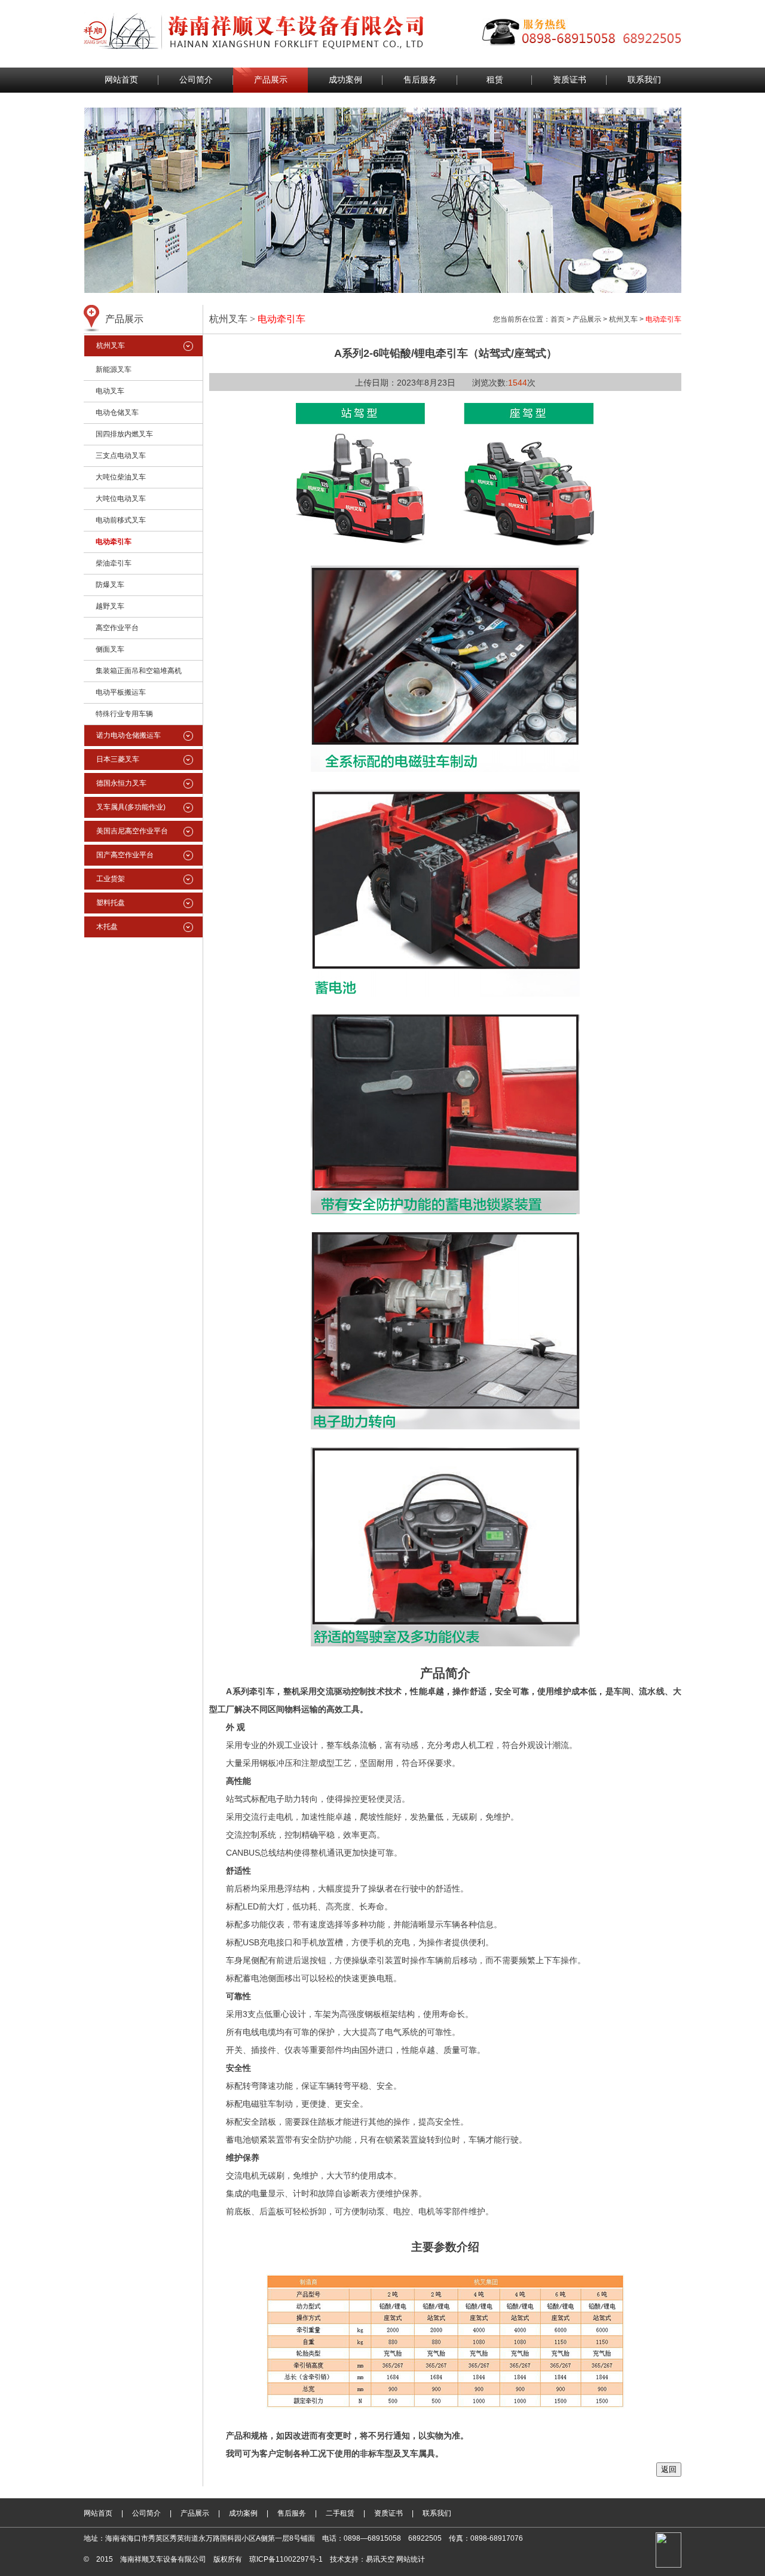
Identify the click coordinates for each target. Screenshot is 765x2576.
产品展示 (271, 80)
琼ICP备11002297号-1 (286, 2559)
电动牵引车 (114, 542)
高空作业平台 (117, 628)
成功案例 (345, 80)
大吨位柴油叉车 (121, 477)
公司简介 (196, 80)
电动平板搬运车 (121, 692)
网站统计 (411, 2559)
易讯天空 (380, 2559)
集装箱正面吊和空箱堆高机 (139, 671)
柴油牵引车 (114, 563)
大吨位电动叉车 (121, 499)
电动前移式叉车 (121, 520)
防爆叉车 (110, 585)
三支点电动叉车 (121, 456)
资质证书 (570, 80)
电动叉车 (110, 391)
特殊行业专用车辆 (124, 714)
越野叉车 (110, 606)
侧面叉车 (110, 649)
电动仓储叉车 (117, 412)
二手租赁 (340, 2513)
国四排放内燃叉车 (124, 434)
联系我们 (644, 80)
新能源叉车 (114, 369)
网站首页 (121, 80)
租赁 (495, 80)
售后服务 (420, 80)
